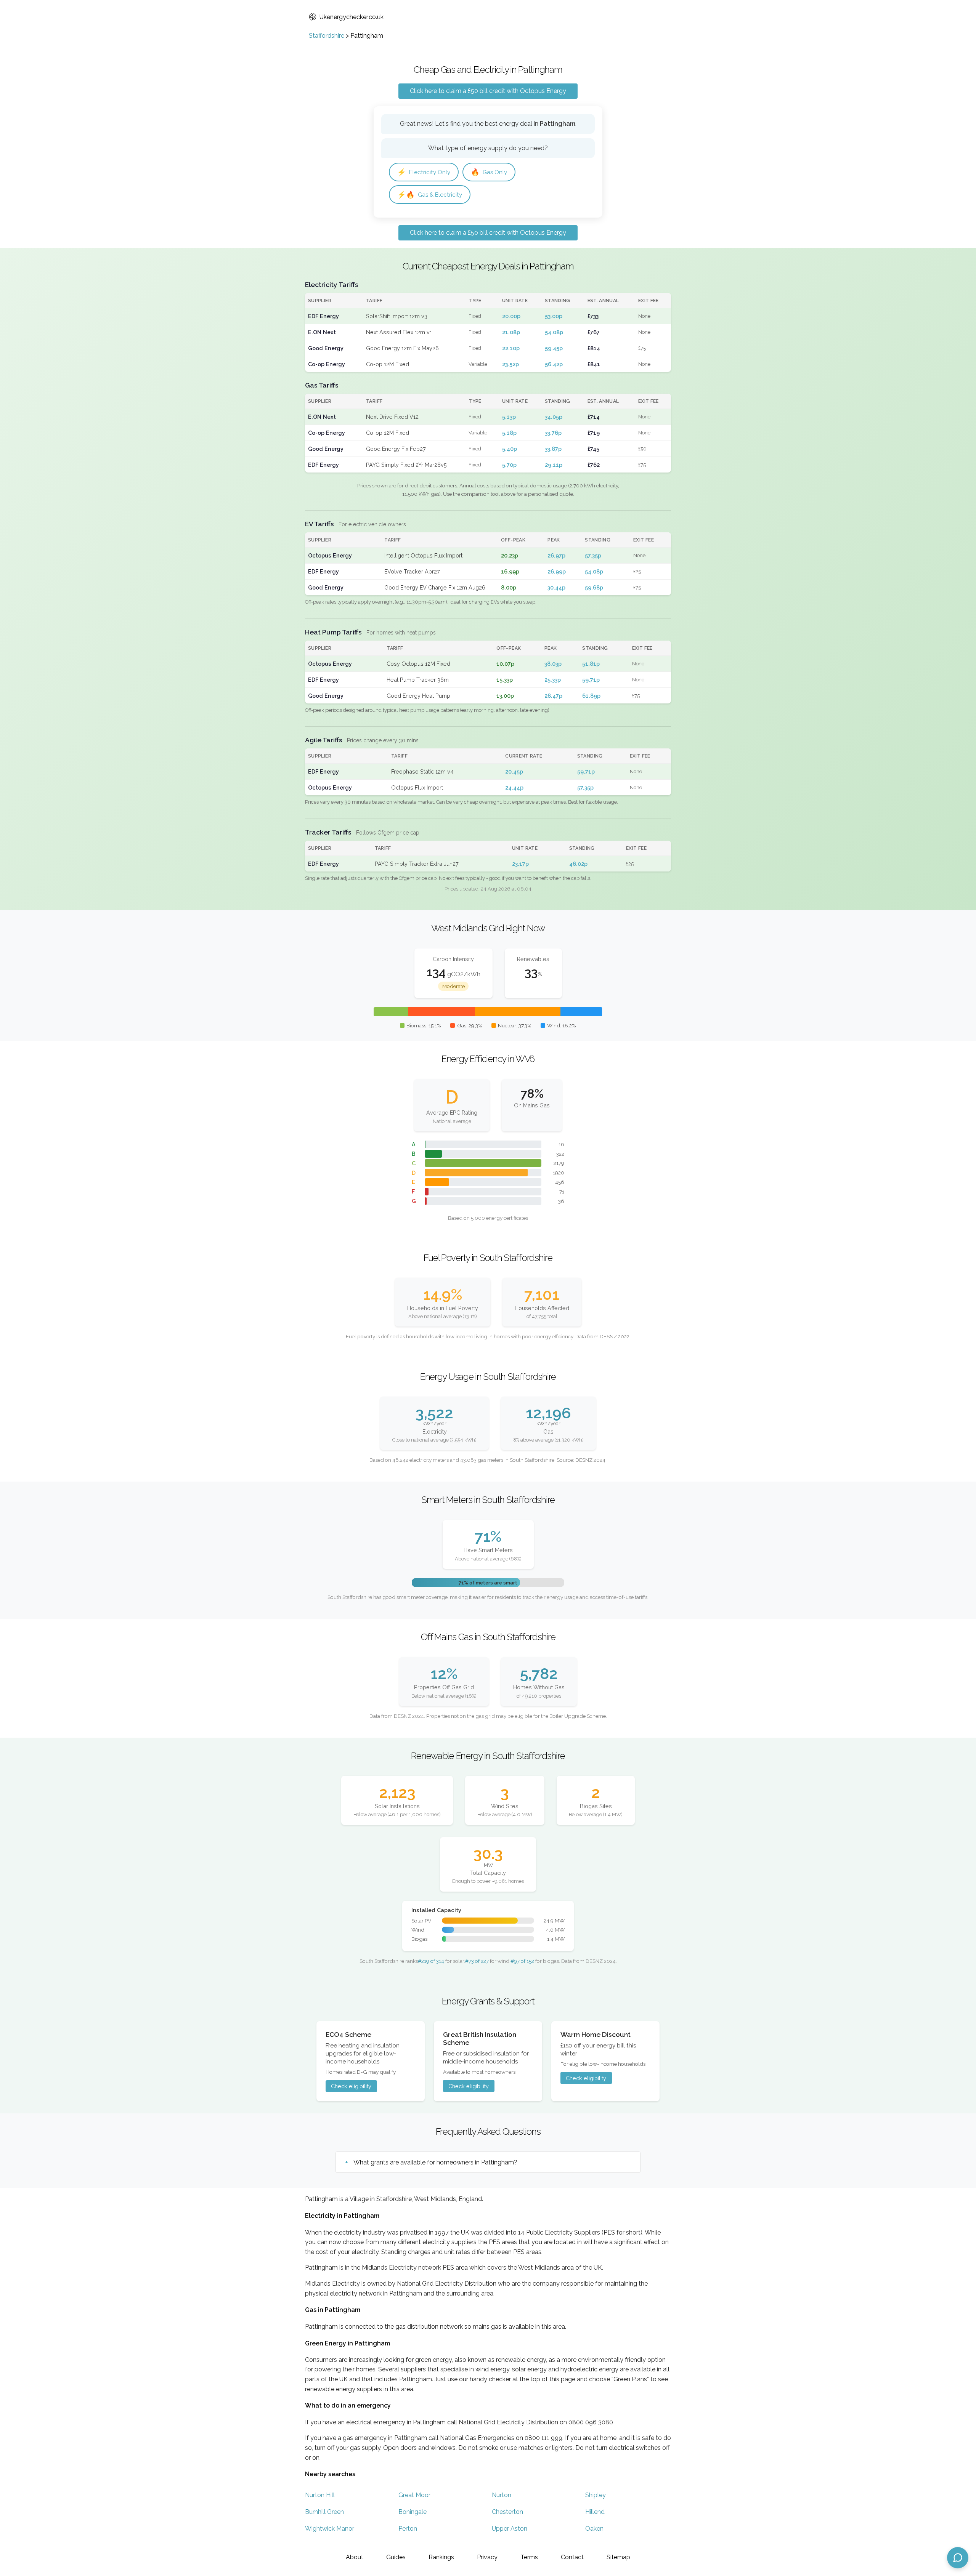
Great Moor (414, 2495)
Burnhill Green (324, 2512)
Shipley (596, 2495)
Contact (572, 2557)
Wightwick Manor (330, 2529)
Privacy (487, 2557)
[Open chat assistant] (958, 2558)
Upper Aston (510, 2529)
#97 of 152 (522, 1961)
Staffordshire (327, 36)
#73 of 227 (477, 1961)
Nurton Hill (320, 2495)
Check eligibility (351, 2086)
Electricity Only (424, 172)
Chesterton (507, 2512)
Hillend (595, 2512)
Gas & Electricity (430, 195)
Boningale (413, 2512)
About (355, 2557)
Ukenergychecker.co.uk (352, 17)
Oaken (594, 2529)
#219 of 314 (431, 1961)
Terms (529, 2557)
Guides (396, 2557)
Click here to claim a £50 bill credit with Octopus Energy (488, 91)
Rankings (441, 2557)
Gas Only (489, 172)
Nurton (502, 2495)
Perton (408, 2529)
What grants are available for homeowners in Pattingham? (435, 2162)
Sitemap (618, 2557)
